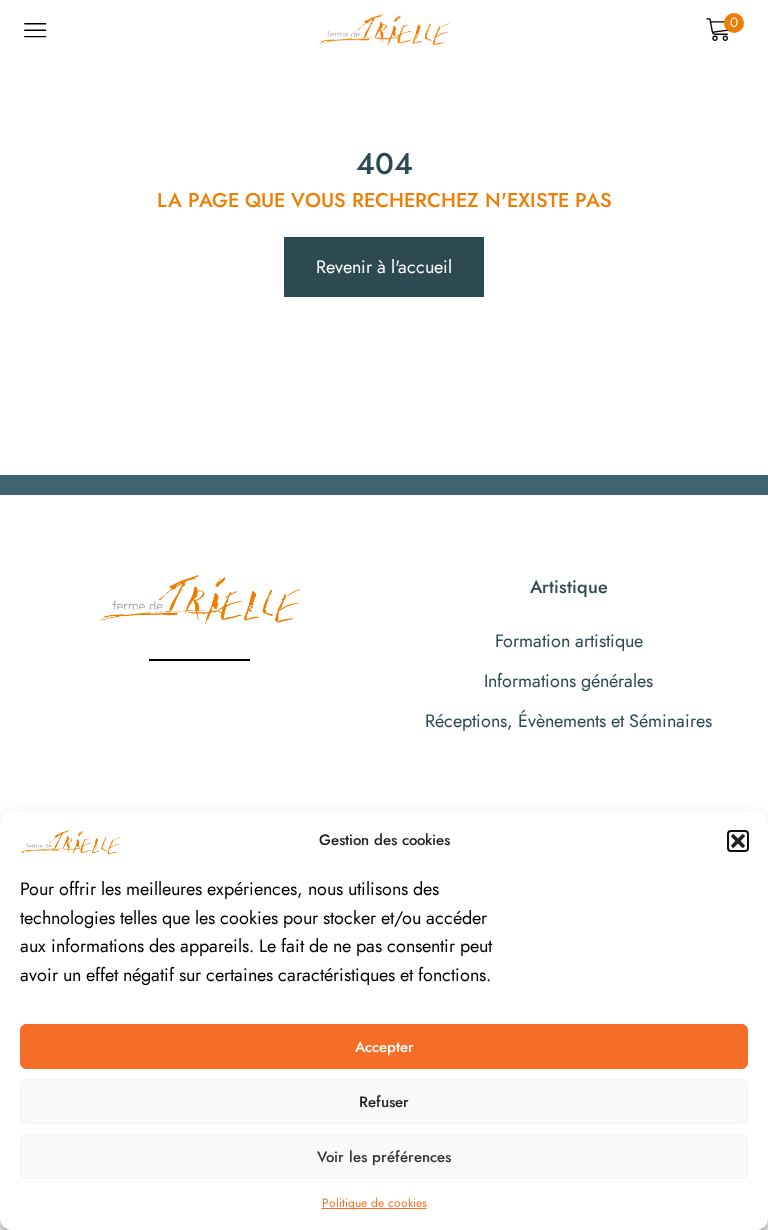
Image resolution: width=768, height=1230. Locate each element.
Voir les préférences (384, 1157)
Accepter (384, 1047)
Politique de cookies (374, 1203)
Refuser (384, 1102)
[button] (738, 841)
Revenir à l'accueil (384, 267)
